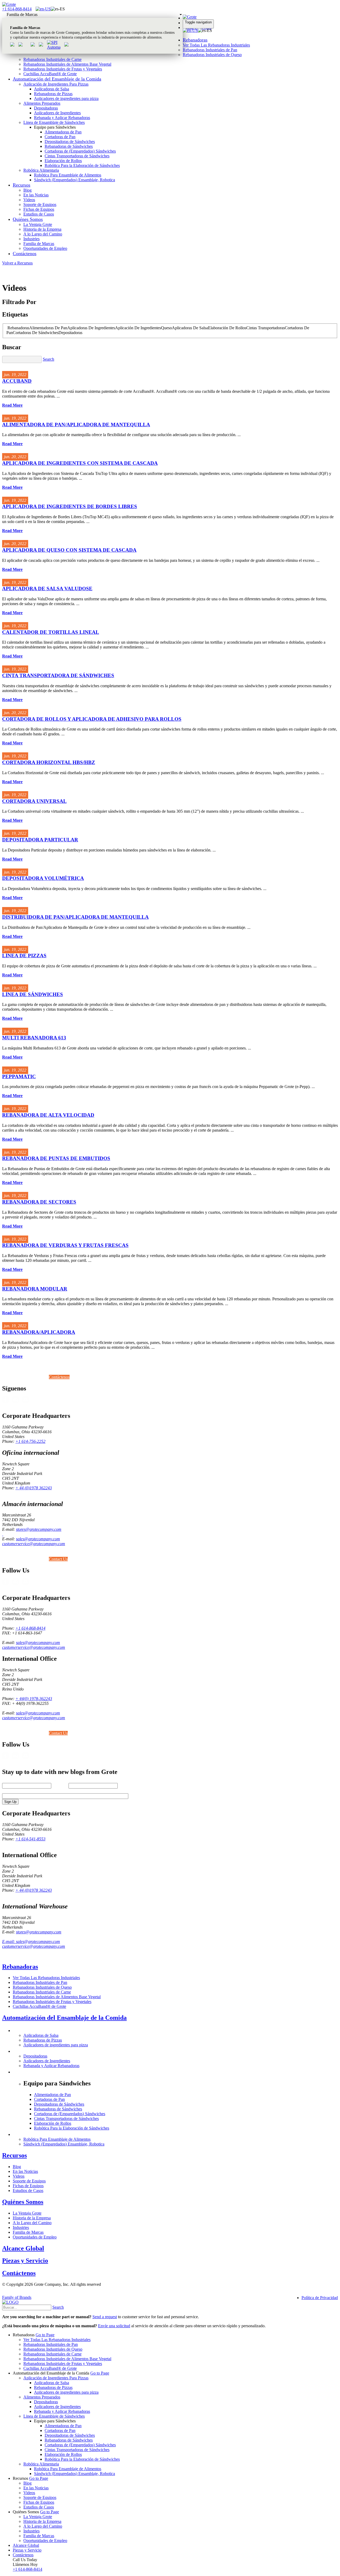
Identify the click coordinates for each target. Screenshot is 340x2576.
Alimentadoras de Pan (63, 132)
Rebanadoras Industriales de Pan (210, 50)
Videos (29, 200)
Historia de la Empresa (42, 229)
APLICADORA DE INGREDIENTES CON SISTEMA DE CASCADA (80, 463)
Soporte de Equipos (40, 205)
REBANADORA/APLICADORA (39, 1332)
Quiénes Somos (28, 219)
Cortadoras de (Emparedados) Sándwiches (80, 151)
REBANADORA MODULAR (35, 1289)
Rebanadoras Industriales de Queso (212, 55)
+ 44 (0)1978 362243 (34, 1488)
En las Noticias (36, 195)
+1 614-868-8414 (17, 9)
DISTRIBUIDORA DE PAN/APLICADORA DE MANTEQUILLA (75, 917)
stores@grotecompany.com (39, 1529)
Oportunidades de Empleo (45, 248)
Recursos (22, 185)
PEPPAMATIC (19, 1076)
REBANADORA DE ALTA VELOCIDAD (48, 1115)
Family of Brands (17, 2297)
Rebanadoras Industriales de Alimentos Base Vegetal (67, 64)
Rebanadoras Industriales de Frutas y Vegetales (63, 69)
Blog (27, 190)
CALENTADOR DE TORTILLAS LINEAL (51, 632)
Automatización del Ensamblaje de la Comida (57, 79)
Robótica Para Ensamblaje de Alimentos (68, 175)
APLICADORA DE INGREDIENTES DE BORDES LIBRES (70, 506)
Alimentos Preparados (42, 103)
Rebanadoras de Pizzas (53, 94)
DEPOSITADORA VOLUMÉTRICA (43, 878)
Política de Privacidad (320, 2298)
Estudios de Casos (39, 214)
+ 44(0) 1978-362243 (34, 1699)
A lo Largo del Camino (43, 234)
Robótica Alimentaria (41, 170)
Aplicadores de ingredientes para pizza (66, 98)
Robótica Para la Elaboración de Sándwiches (82, 165)
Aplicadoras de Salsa (52, 89)
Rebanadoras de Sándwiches (69, 146)
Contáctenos (25, 254)
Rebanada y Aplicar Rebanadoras (62, 118)
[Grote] (9, 4)
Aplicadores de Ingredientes (57, 113)
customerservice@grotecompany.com (34, 1544)
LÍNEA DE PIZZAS (24, 956)
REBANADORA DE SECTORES (39, 1202)
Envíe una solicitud (114, 2326)
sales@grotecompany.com (38, 1539)
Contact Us (58, 1559)
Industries (31, 239)
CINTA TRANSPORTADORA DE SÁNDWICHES (58, 675)
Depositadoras (46, 108)
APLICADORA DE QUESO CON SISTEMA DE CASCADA (69, 550)
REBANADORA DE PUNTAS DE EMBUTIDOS (56, 1158)
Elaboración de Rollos (63, 161)
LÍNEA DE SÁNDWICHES (33, 994)
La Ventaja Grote (38, 224)
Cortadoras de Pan (60, 137)
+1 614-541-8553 (30, 1839)
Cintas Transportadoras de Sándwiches (77, 156)
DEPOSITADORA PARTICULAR (40, 840)
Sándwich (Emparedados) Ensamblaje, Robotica (75, 180)
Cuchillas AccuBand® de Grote (50, 74)
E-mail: (9, 1942)
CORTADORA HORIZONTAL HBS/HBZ (49, 762)
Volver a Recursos (17, 263)
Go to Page (45, 2335)
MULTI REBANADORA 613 (34, 1038)
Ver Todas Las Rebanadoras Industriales (216, 45)
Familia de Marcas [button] (22, 14)
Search (48, 359)
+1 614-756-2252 (30, 1441)
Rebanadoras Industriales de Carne (52, 59)
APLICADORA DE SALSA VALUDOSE (47, 589)
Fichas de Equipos (39, 209)
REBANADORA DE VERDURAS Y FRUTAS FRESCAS (65, 1245)
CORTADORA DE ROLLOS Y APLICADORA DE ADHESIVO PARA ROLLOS (92, 719)
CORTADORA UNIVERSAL (34, 801)
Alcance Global (23, 2248)
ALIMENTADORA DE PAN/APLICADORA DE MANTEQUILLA (76, 425)
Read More (12, 405)
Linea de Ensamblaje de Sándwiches (54, 122)
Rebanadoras (195, 40)
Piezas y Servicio (25, 2261)
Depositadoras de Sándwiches (70, 142)
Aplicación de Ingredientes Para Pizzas (56, 84)
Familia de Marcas (39, 244)
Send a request (105, 2317)
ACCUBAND (17, 381)
